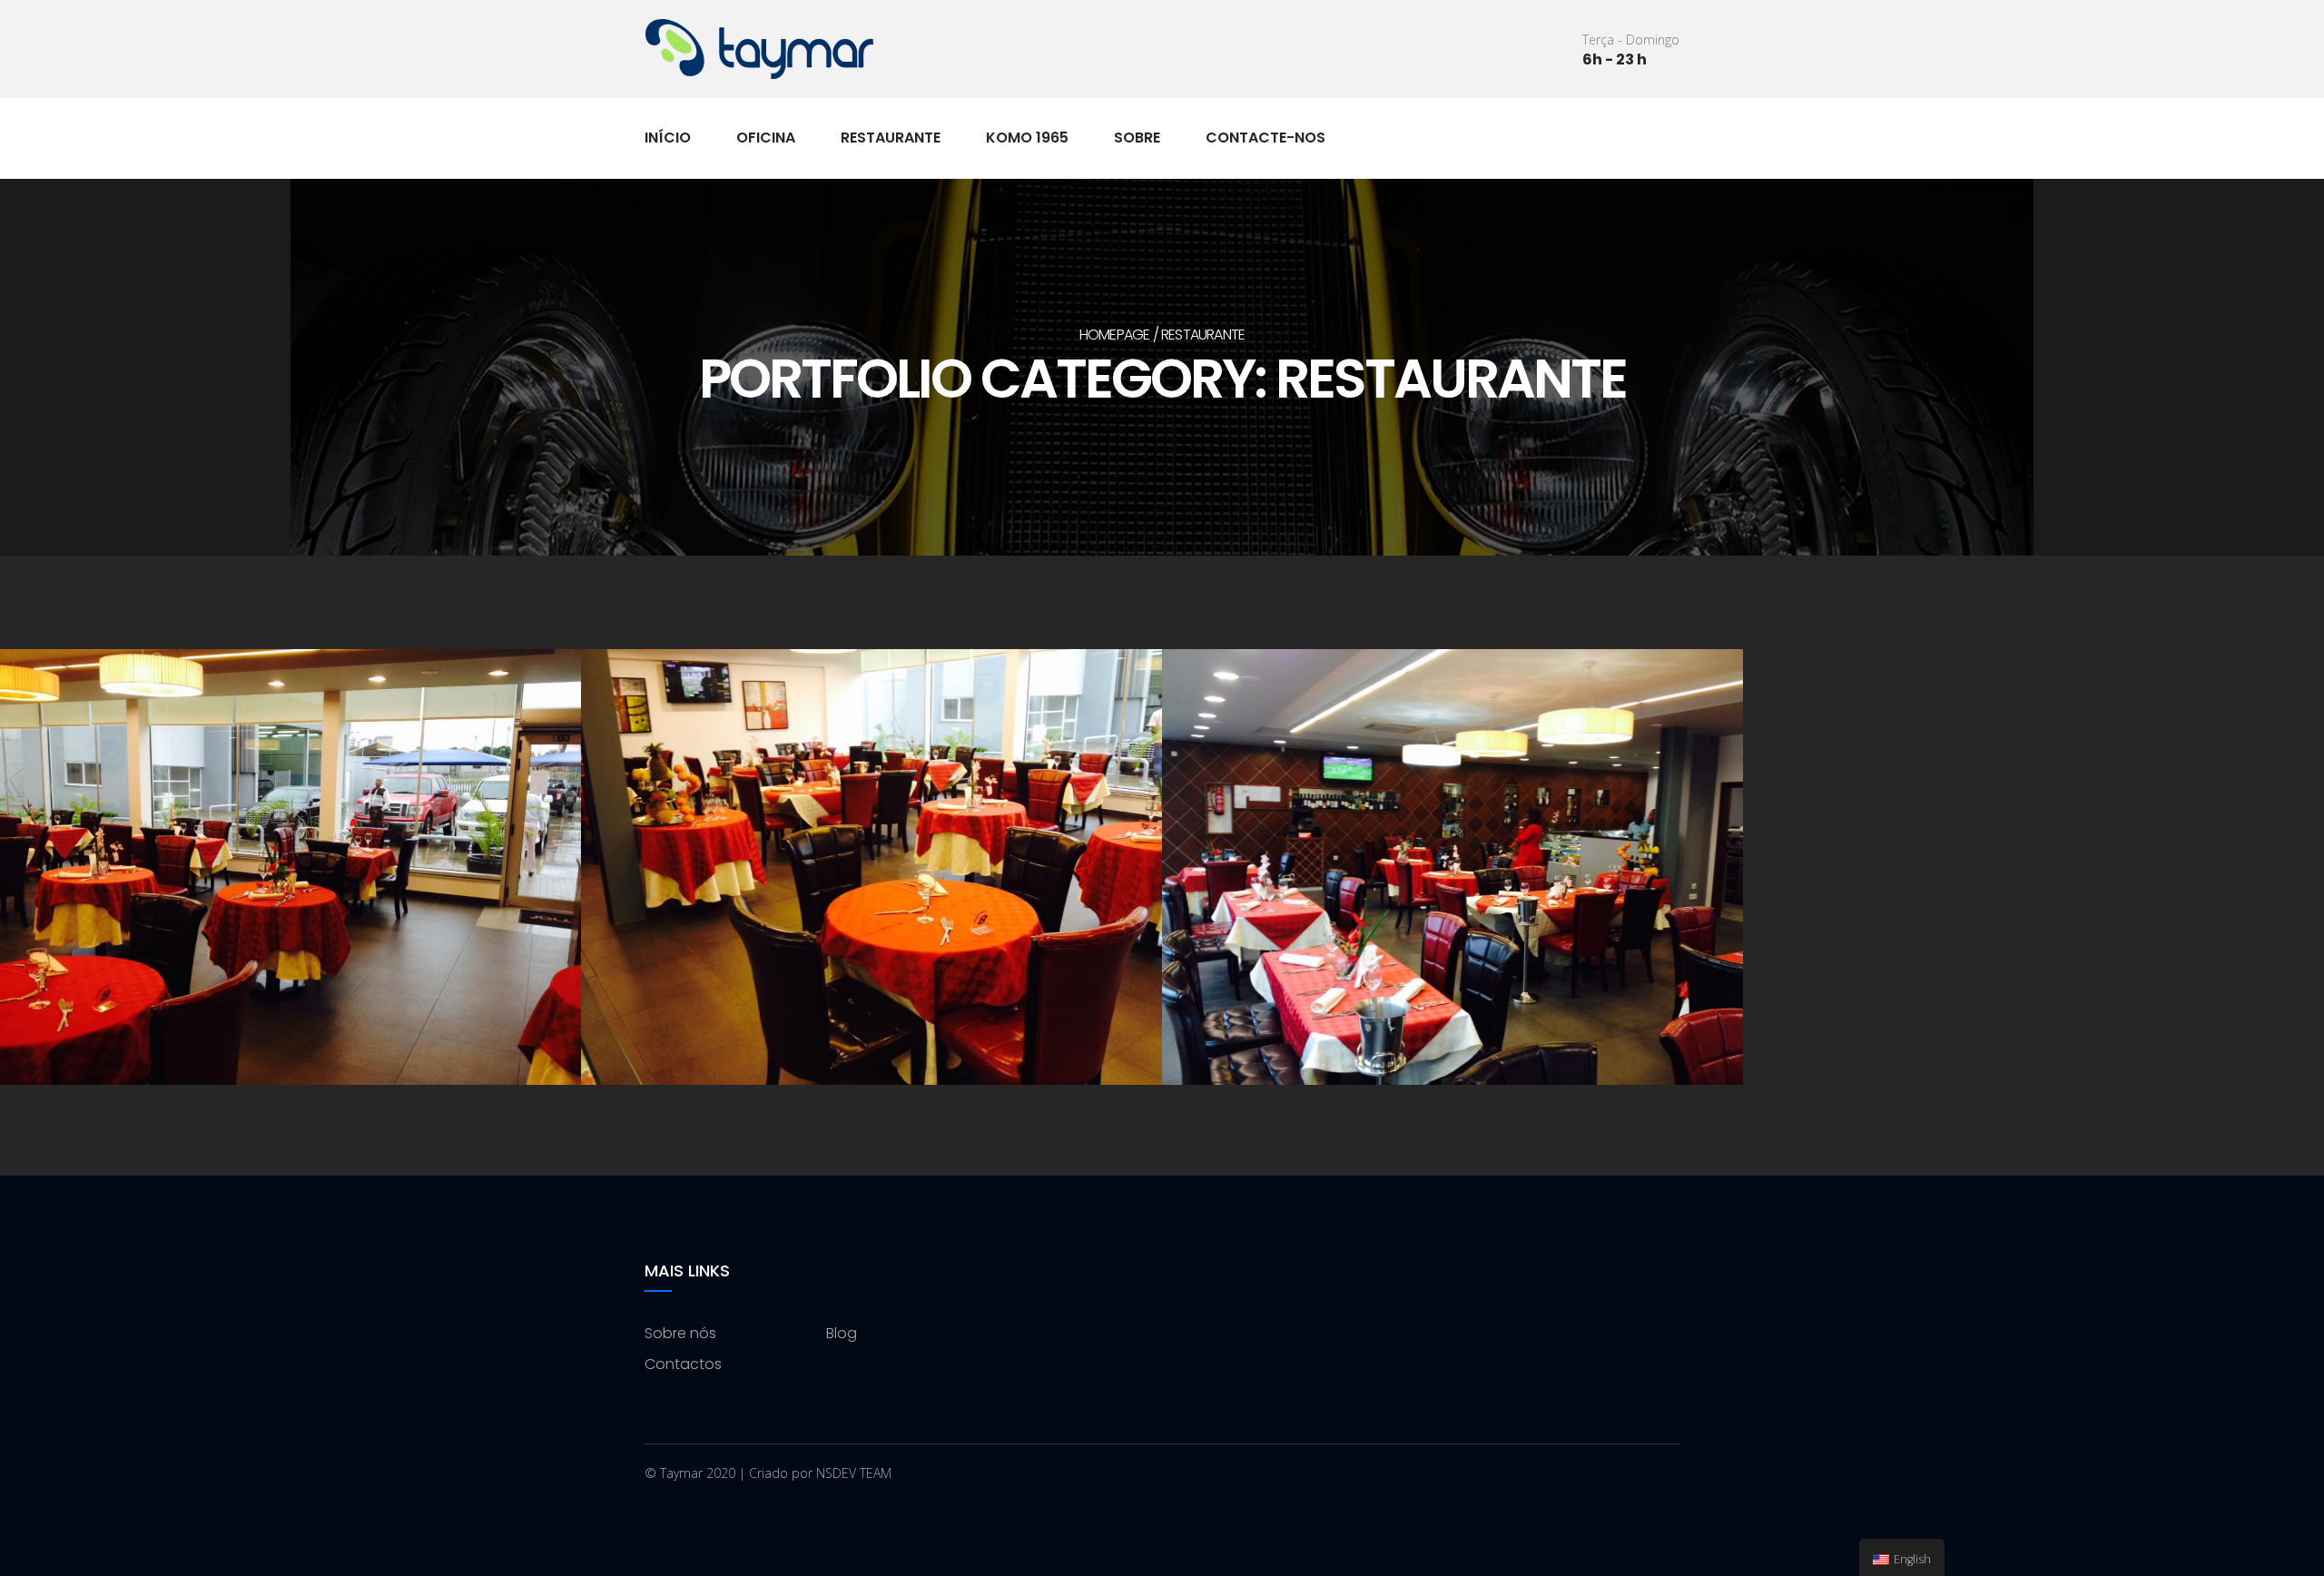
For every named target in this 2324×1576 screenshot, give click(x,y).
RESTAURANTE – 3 (291, 871)
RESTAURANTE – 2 (872, 871)
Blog (842, 1333)
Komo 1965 (1027, 138)
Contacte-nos (1265, 138)
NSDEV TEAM (854, 1473)
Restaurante (891, 138)
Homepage (1115, 335)
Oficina (766, 138)
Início (668, 138)
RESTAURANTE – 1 (1452, 871)
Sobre (1137, 138)
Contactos (683, 1364)
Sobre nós (680, 1333)
